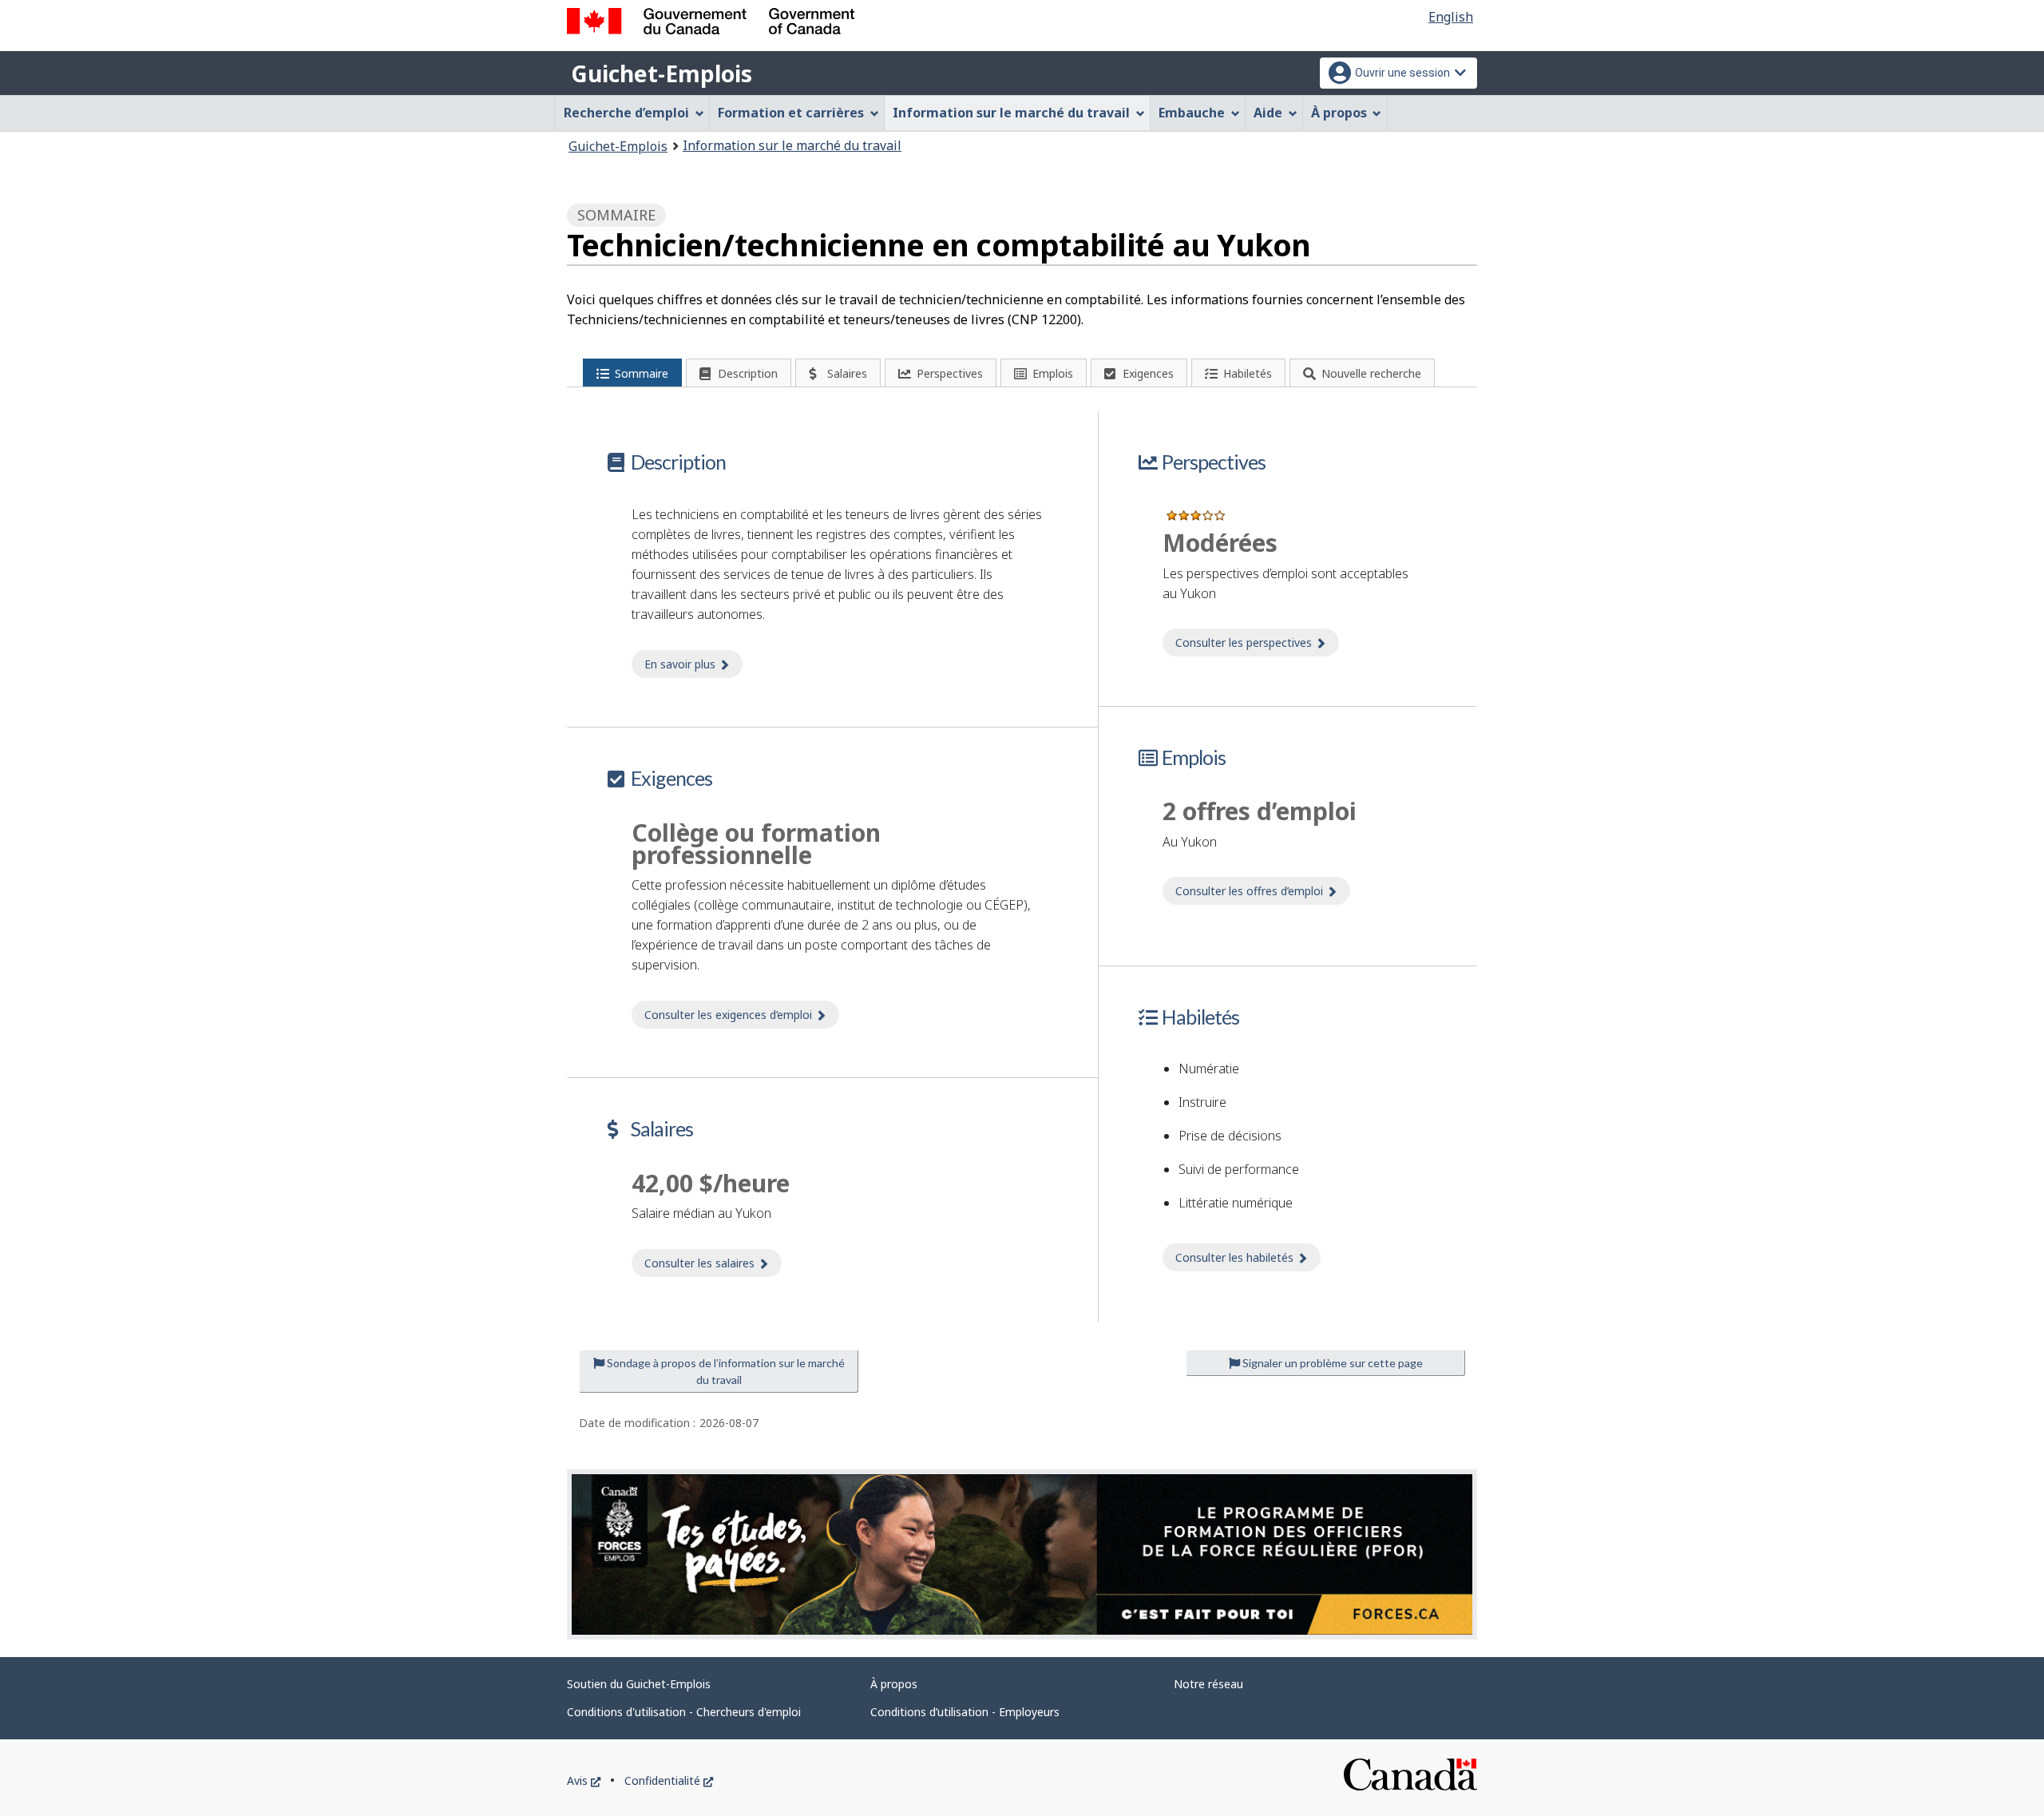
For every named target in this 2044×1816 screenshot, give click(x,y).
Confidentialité (669, 1780)
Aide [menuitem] (1268, 113)
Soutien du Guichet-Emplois (639, 1684)
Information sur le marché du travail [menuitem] (1011, 113)
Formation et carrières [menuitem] (791, 113)
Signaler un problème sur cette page (1331, 1363)
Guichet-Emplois (662, 73)
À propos (894, 1684)
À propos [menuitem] (1339, 113)
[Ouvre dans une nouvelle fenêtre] (1022, 1555)
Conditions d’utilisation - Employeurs (965, 1712)
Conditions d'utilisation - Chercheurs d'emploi (684, 1712)
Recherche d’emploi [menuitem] (626, 113)
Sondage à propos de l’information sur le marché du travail (725, 1371)
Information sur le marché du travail (792, 145)
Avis (584, 1780)
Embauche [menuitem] (1192, 113)
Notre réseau (1208, 1684)
